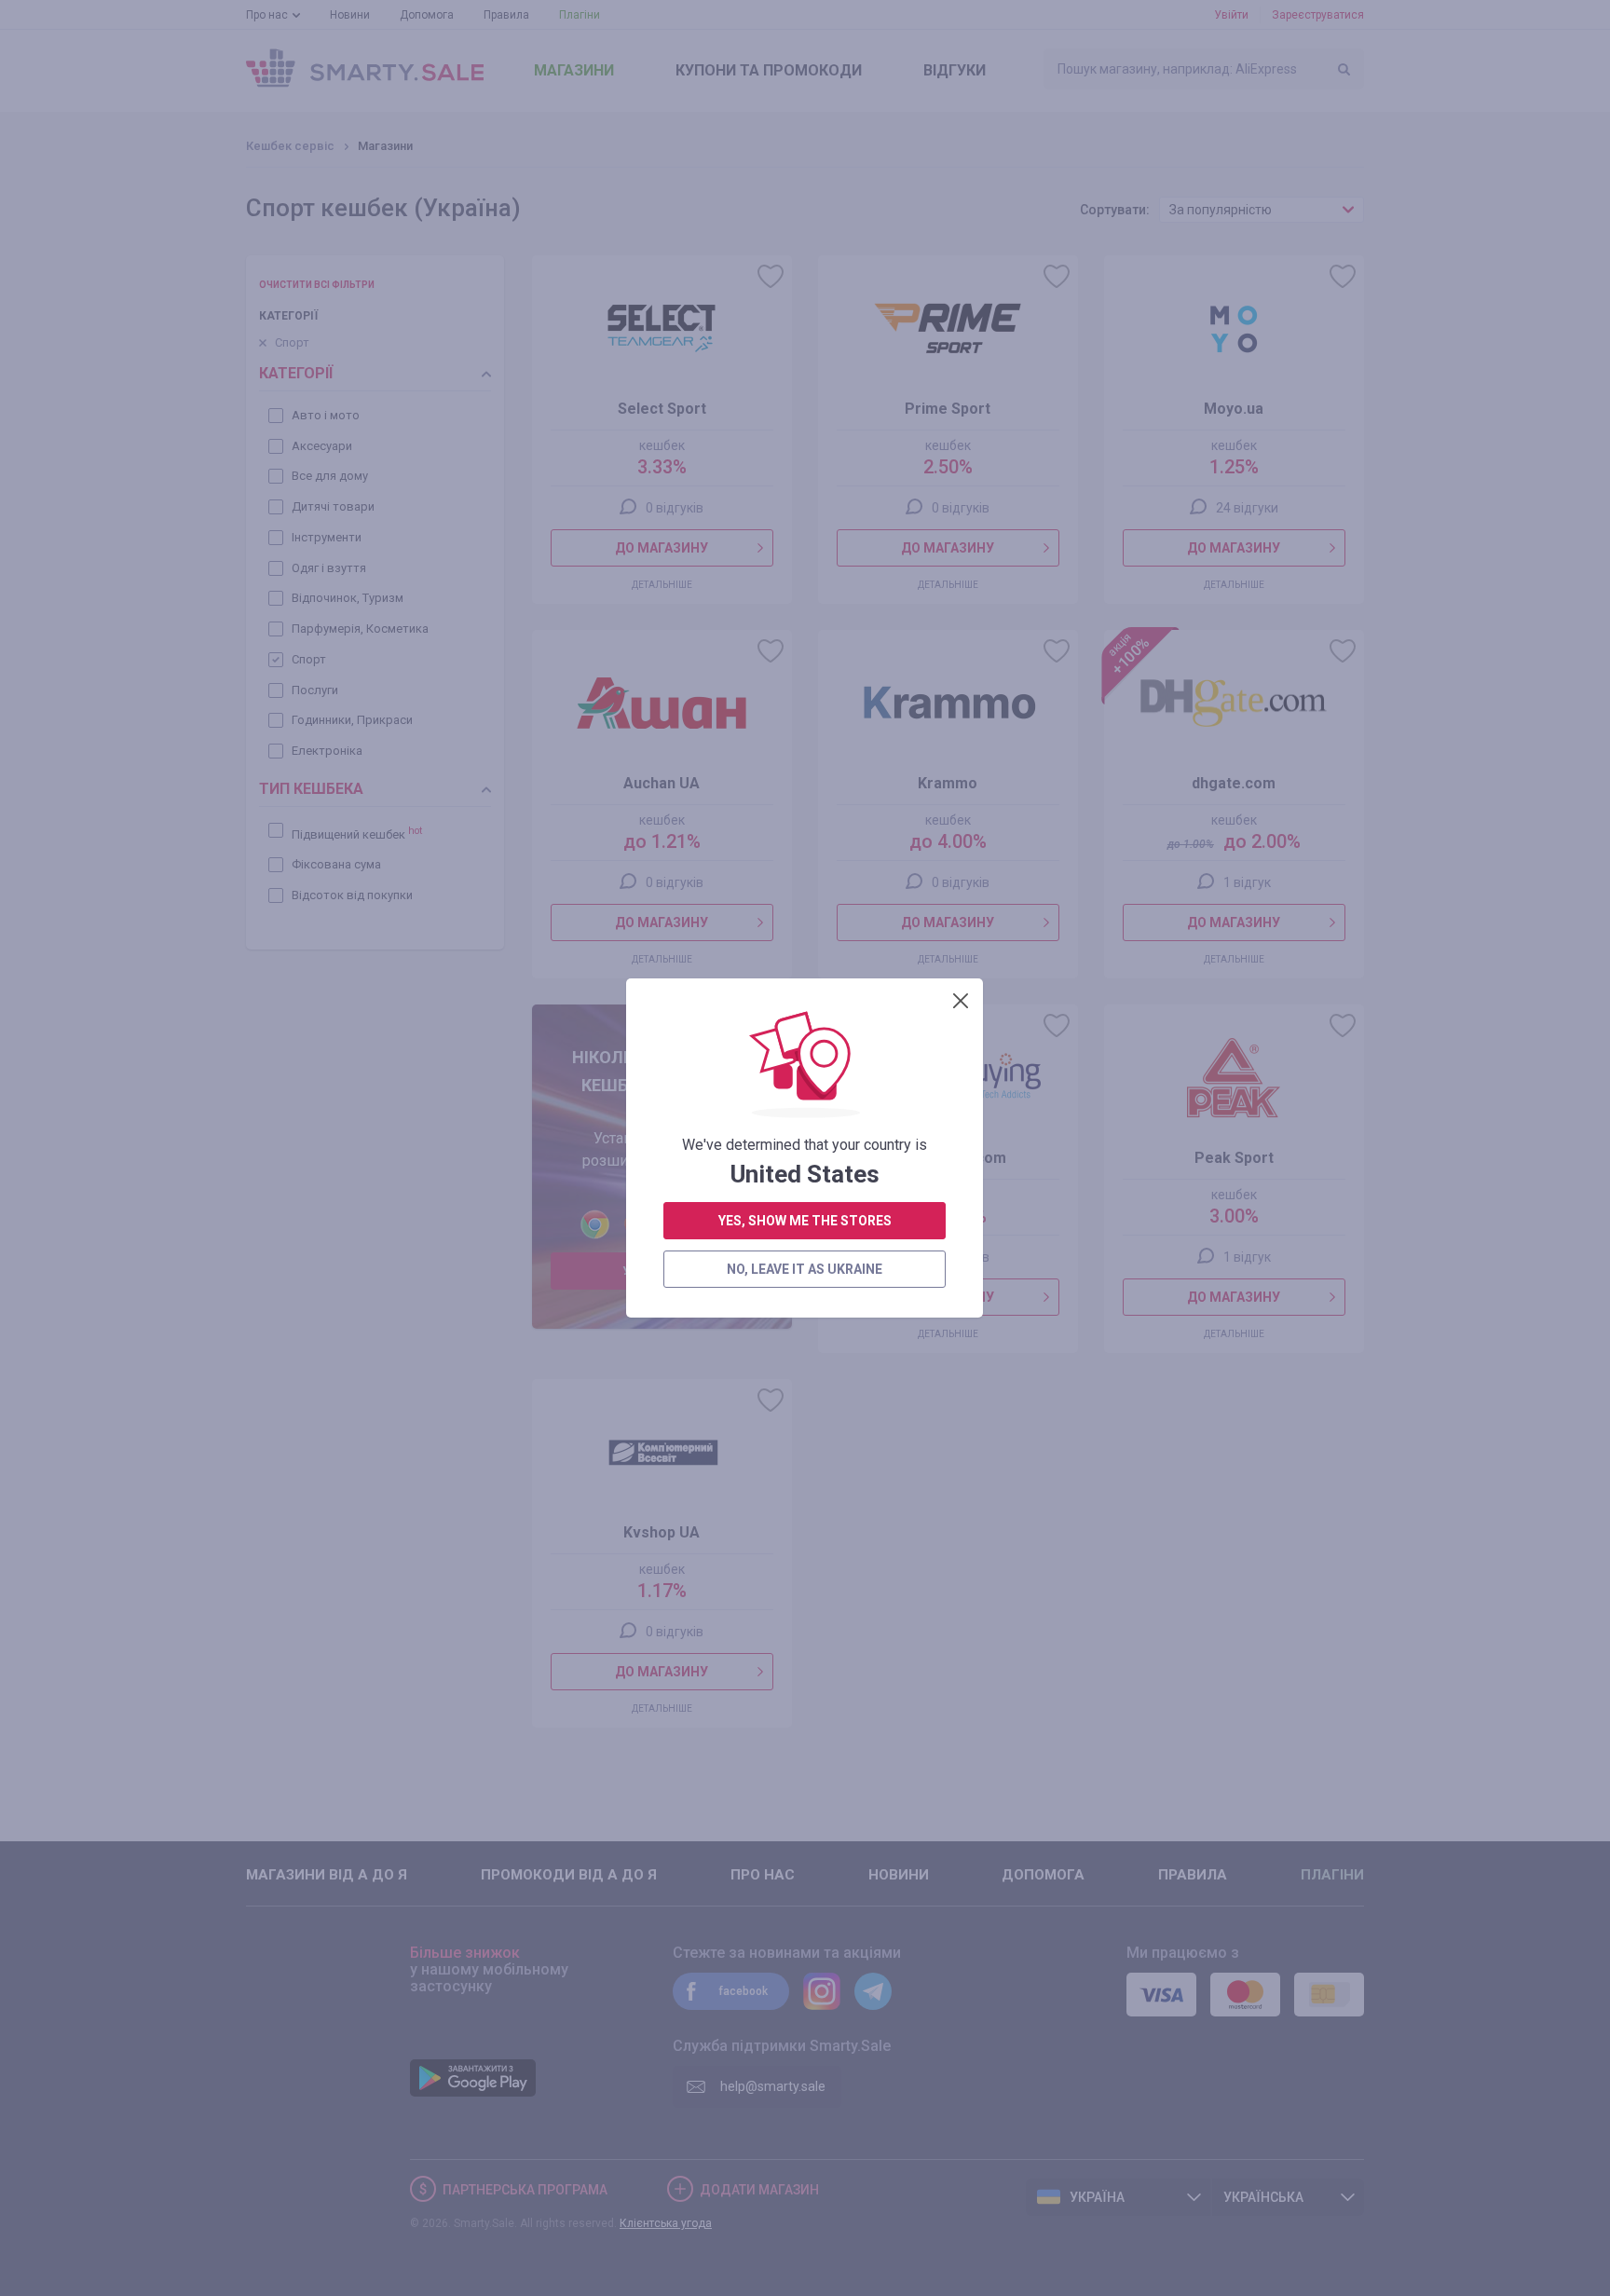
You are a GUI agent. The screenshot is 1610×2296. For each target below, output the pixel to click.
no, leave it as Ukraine (805, 1269)
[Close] (961, 1001)
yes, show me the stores (805, 1221)
